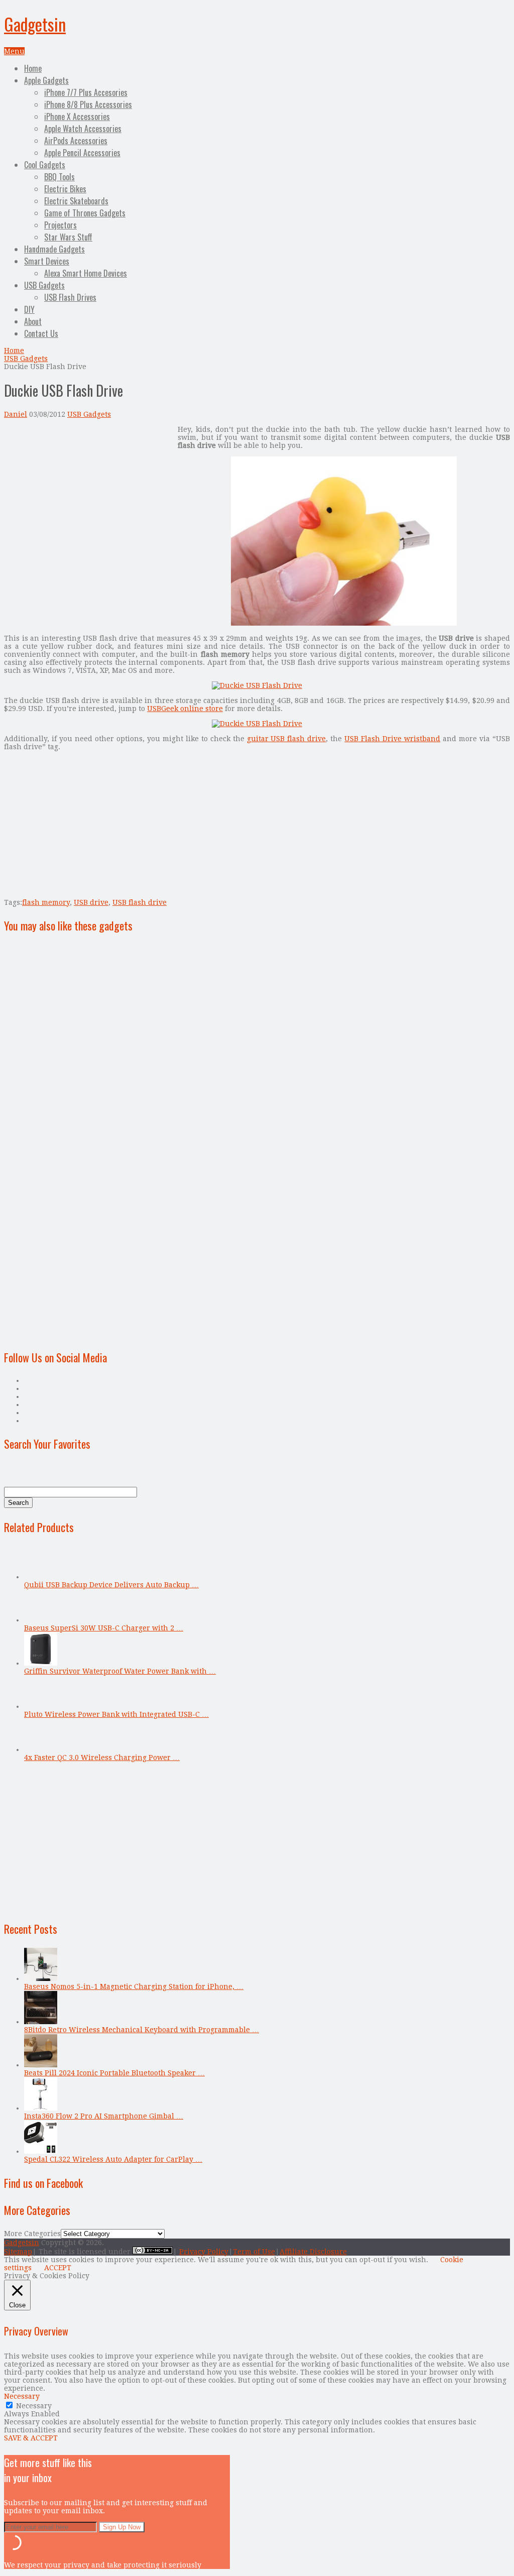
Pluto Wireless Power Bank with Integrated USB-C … (116, 1714)
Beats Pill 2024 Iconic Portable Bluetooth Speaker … (114, 2073)
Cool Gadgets (45, 165)
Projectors (60, 225)
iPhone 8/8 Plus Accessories (88, 104)
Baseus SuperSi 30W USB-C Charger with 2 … (104, 1628)
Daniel (16, 414)
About (33, 321)
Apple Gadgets (46, 80)
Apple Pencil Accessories (82, 153)
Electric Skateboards (76, 201)
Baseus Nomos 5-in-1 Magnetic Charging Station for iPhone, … (134, 1986)
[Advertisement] (88, 496)
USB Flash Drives (70, 297)
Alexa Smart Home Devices (86, 273)
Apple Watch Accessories (83, 129)
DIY (29, 309)
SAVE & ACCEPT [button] (31, 2438)
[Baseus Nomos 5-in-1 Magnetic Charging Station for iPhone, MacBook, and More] (41, 1978)
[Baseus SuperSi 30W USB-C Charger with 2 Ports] (41, 1620)
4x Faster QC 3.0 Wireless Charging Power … (102, 1758)
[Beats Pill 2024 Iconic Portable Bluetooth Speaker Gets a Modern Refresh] (41, 2065)
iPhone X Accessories (77, 116)
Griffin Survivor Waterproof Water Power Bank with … (120, 1671)
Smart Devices (47, 261)
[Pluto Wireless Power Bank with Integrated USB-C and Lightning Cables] (41, 1706)
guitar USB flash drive (287, 739)
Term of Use (254, 2252)
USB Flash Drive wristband (392, 739)
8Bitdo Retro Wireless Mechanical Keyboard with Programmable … (142, 2030)
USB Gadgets (44, 285)
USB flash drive (140, 902)
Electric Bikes (65, 189)
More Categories (32, 2234)
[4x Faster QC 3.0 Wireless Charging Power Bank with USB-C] (41, 1749)
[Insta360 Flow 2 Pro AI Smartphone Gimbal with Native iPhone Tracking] (41, 2108)
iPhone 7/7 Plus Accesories (86, 92)
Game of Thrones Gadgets (85, 213)
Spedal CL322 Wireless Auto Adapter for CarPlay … (113, 2159)
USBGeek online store (185, 709)
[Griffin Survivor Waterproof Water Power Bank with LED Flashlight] (41, 1663)
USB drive (91, 902)
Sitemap (18, 2252)
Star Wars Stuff (68, 237)
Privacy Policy (204, 2252)
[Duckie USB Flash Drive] (344, 623)
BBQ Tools (59, 177)
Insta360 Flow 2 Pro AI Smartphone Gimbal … (104, 2116)
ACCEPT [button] (58, 2268)
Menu (14, 51)
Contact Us (41, 333)
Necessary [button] (22, 2396)
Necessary (34, 2406)
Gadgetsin (35, 24)
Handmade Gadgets (54, 249)
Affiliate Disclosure (313, 2252)
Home (33, 68)
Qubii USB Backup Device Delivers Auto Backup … (111, 1585)
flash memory (46, 902)
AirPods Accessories (76, 141)
